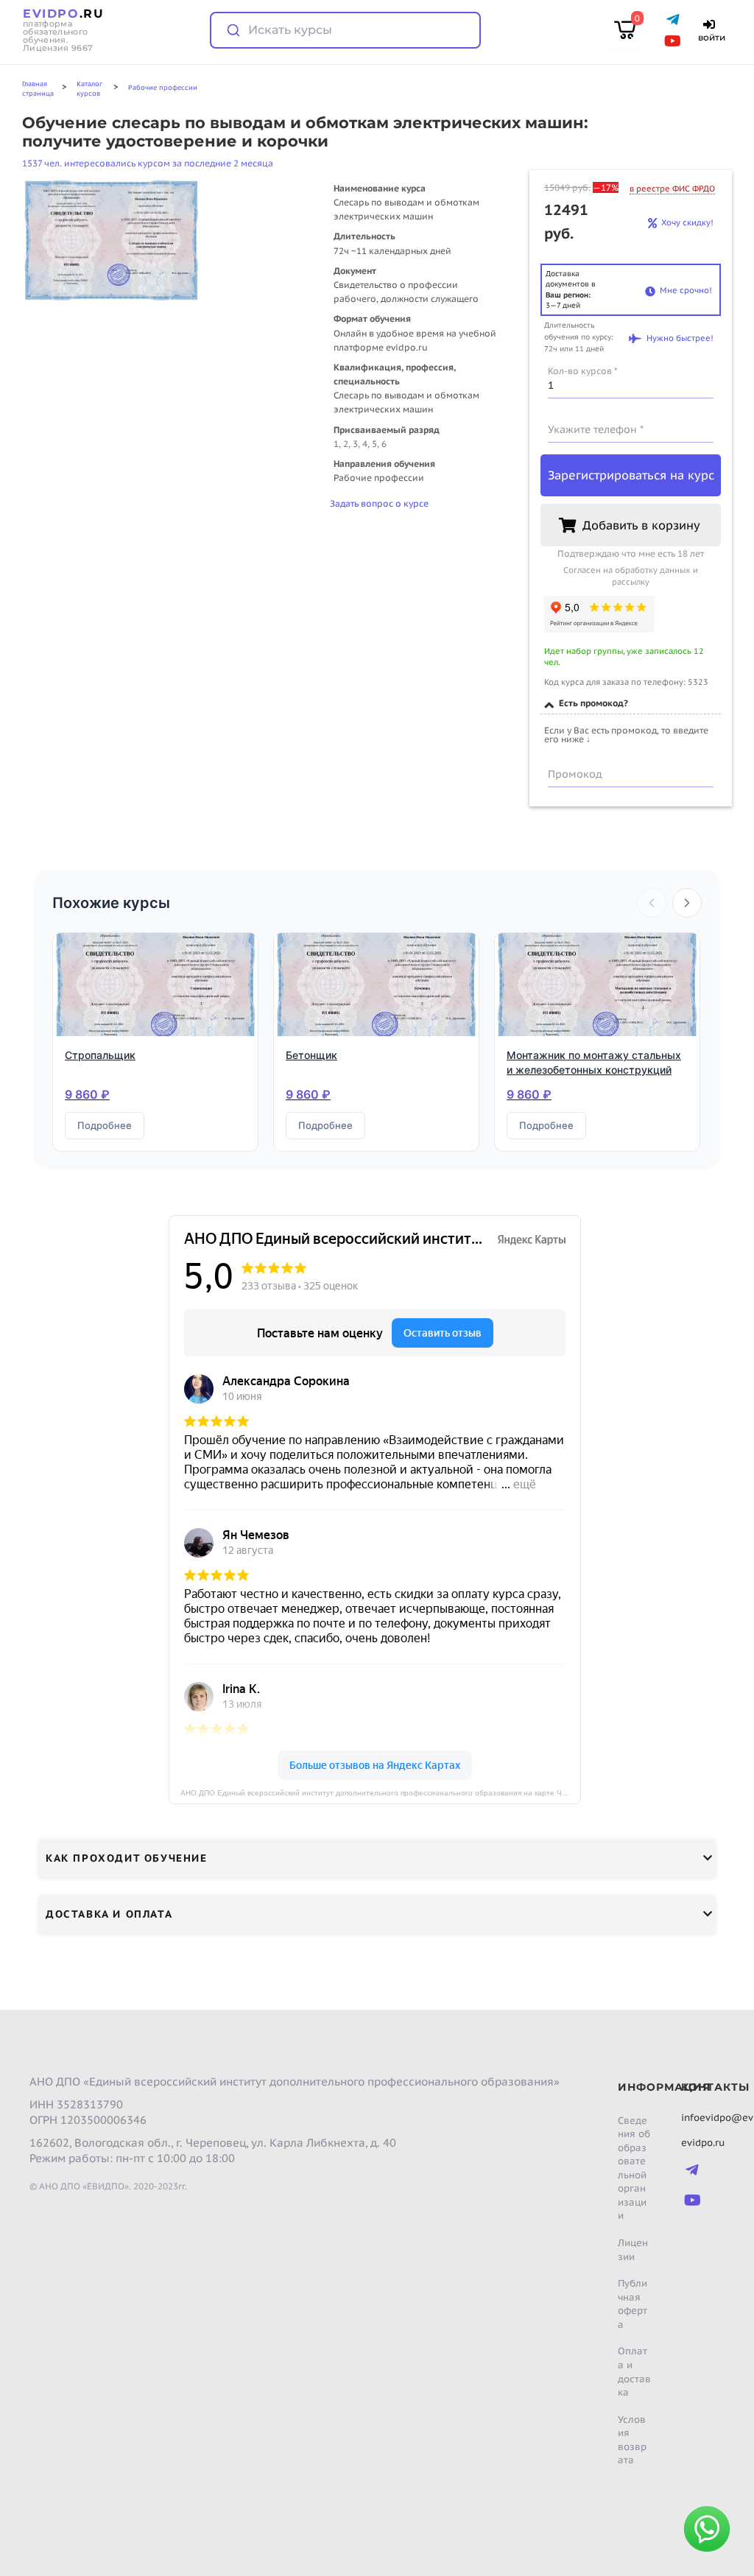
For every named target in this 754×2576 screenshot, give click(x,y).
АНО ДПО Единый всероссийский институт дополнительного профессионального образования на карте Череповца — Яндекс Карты (381, 1793)
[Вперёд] (687, 903)
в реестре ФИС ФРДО (672, 189)
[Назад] (652, 903)
